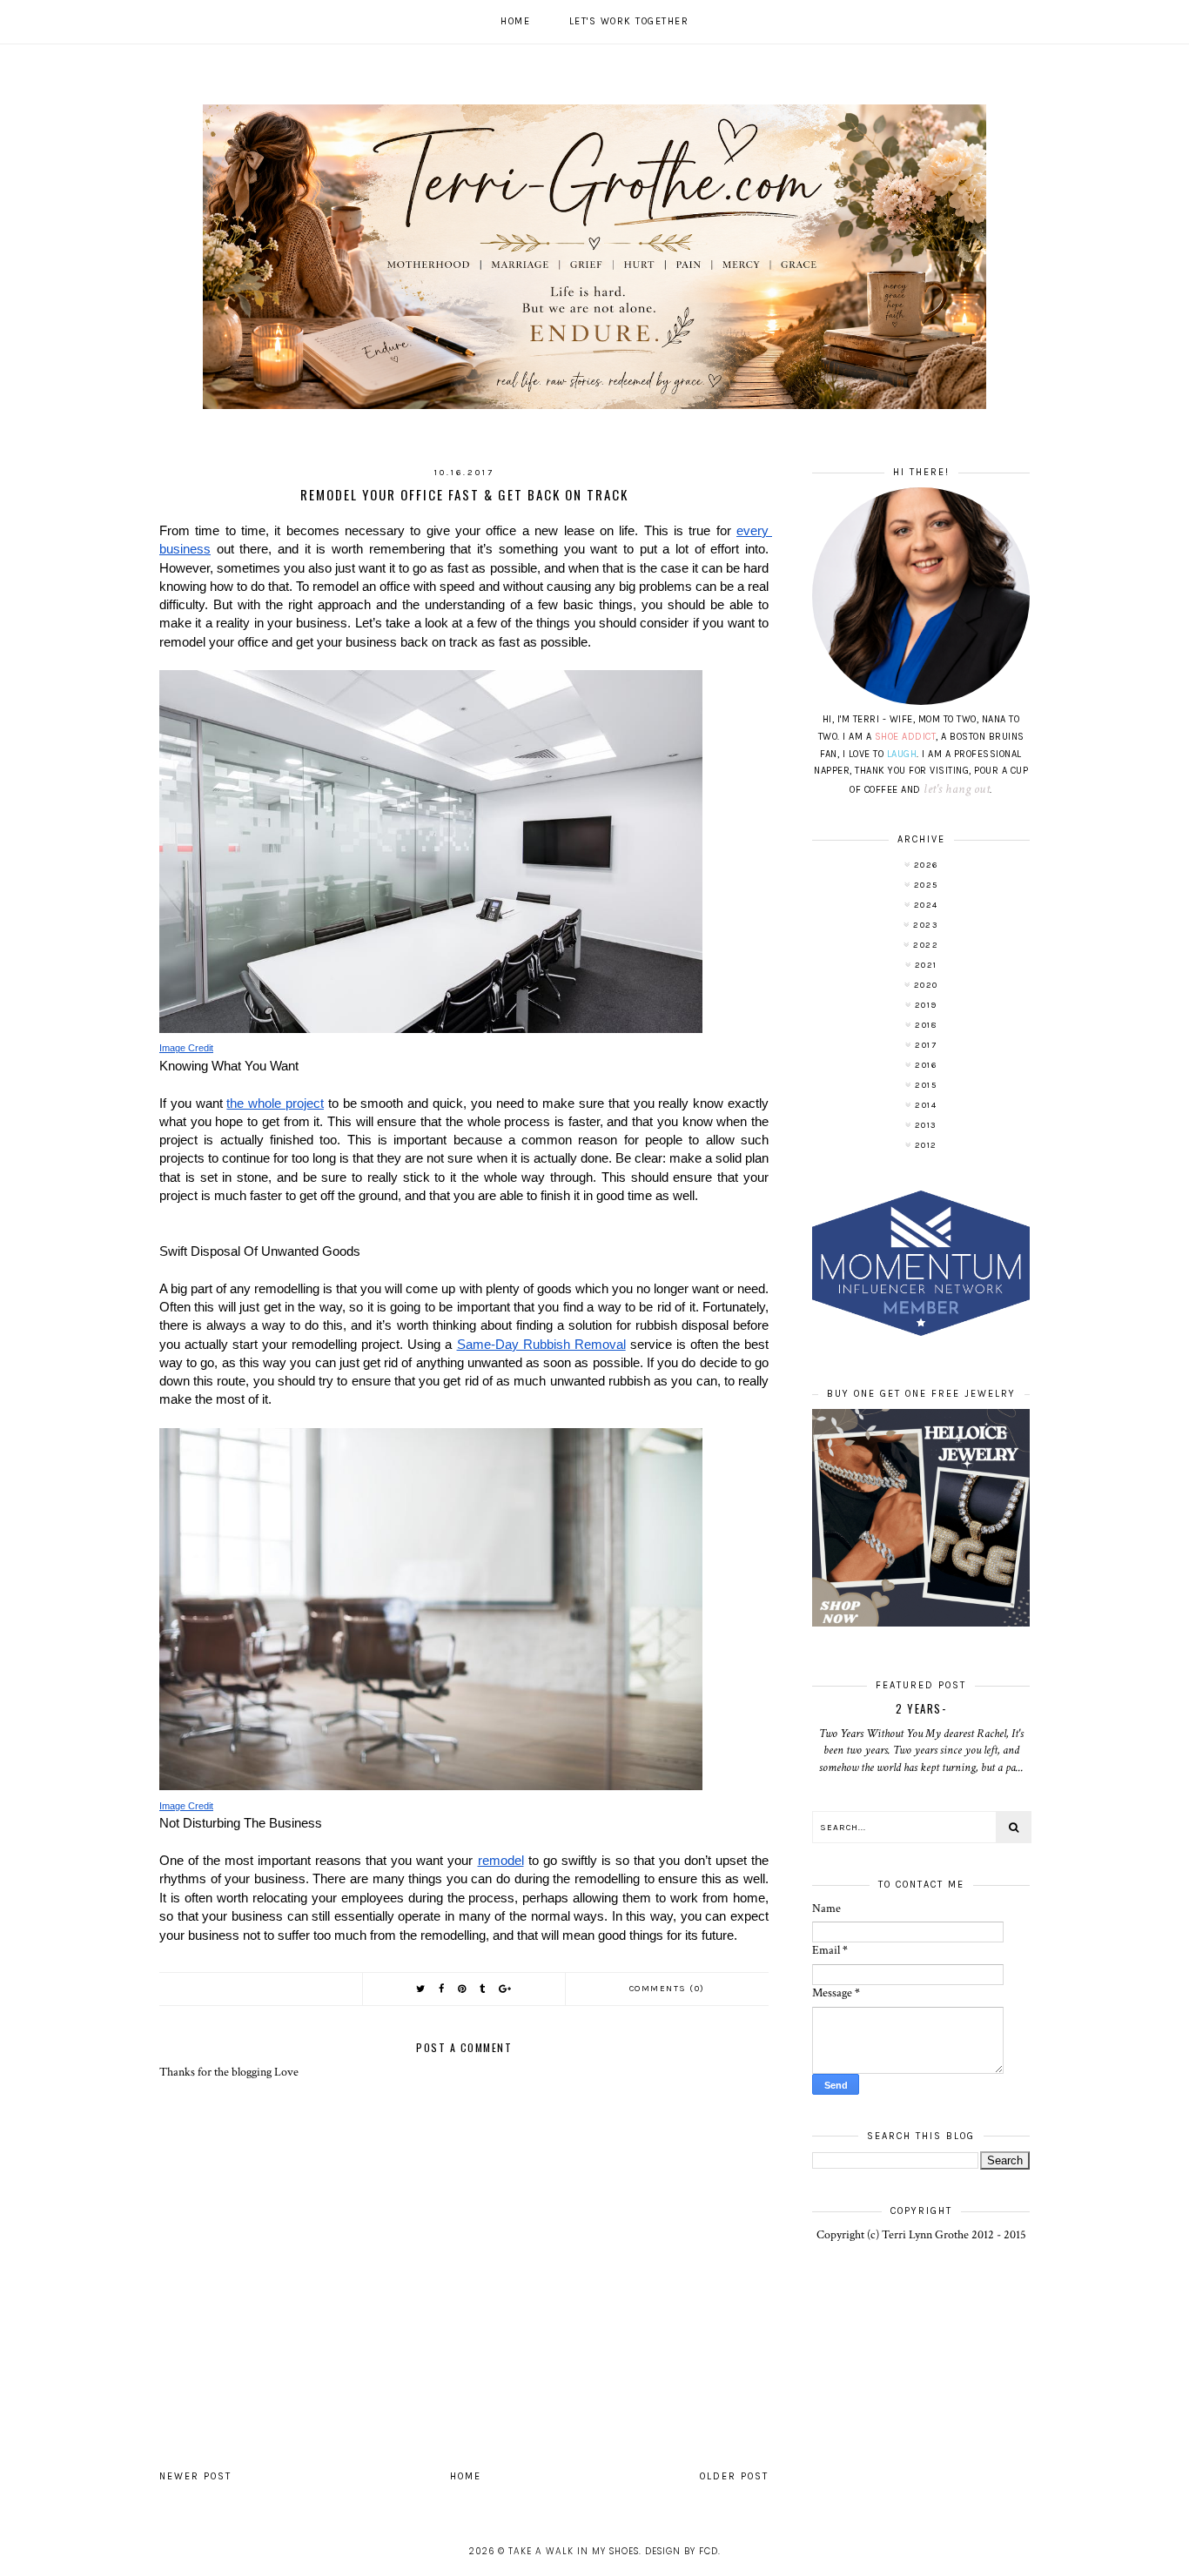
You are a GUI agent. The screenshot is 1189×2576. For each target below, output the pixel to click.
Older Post (734, 2476)
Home (515, 21)
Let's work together (629, 21)
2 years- (921, 1708)
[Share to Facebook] (442, 1989)
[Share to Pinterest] (463, 1989)
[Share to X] (421, 1989)
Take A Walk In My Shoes (574, 2551)
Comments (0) (667, 1989)
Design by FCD (682, 2551)
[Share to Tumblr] (483, 1989)
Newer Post (195, 2476)
